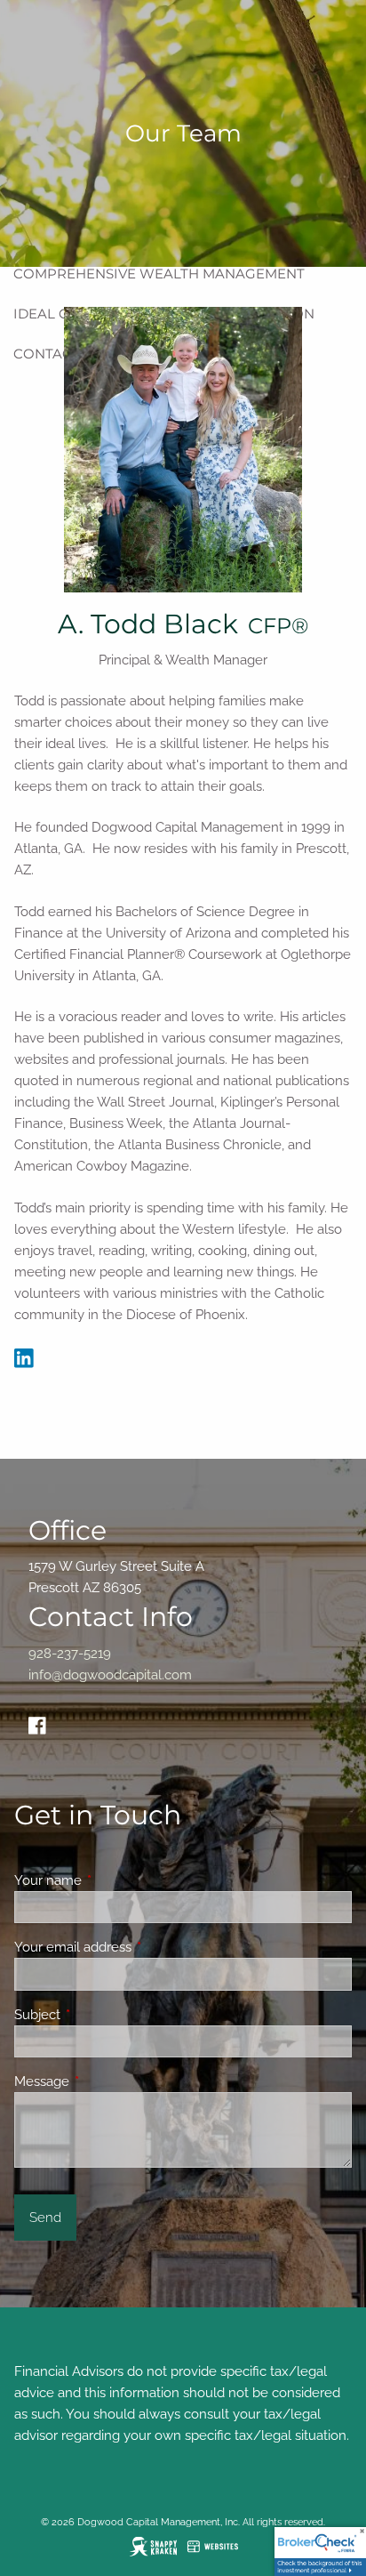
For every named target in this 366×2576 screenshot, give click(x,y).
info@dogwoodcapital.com (110, 1675)
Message (106, 2081)
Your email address (137, 1947)
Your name (112, 1880)
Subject (102, 2015)
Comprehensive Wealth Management (159, 274)
